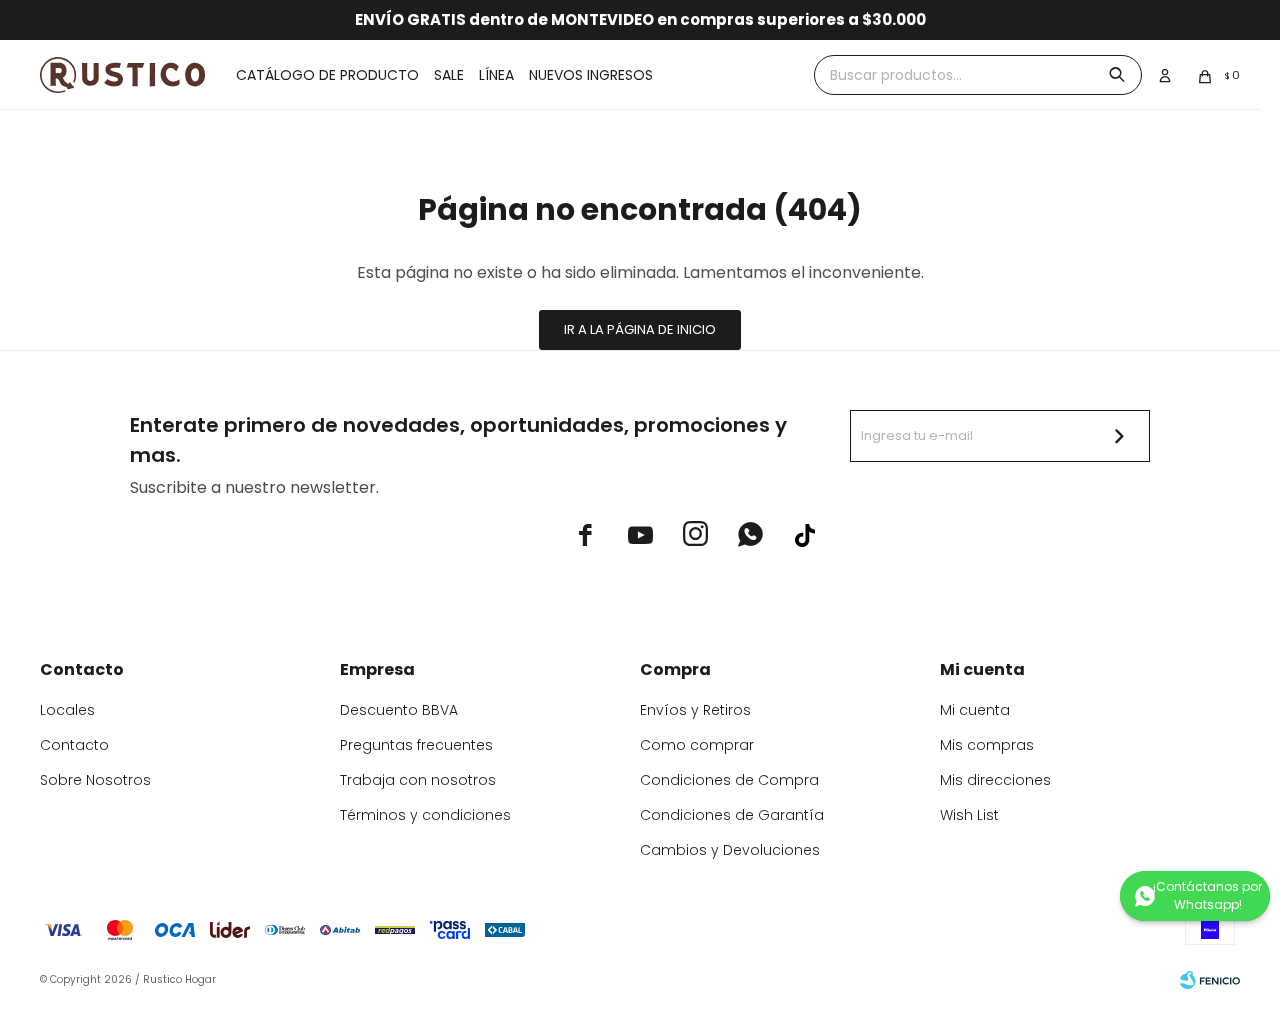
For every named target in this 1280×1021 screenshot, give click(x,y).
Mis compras (987, 745)
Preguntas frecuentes (416, 745)
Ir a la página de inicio (640, 329)
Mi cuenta (975, 710)
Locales (67, 710)
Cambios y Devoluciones (730, 850)
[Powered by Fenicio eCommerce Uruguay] (1210, 980)
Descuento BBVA (399, 710)
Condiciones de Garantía (732, 815)
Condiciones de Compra (729, 780)
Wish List (969, 815)
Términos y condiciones (425, 815)
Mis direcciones (995, 780)
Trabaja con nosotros (418, 780)
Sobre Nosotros (95, 780)
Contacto (74, 745)
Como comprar (697, 745)
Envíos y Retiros (695, 710)
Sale (449, 75)
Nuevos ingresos (591, 75)
